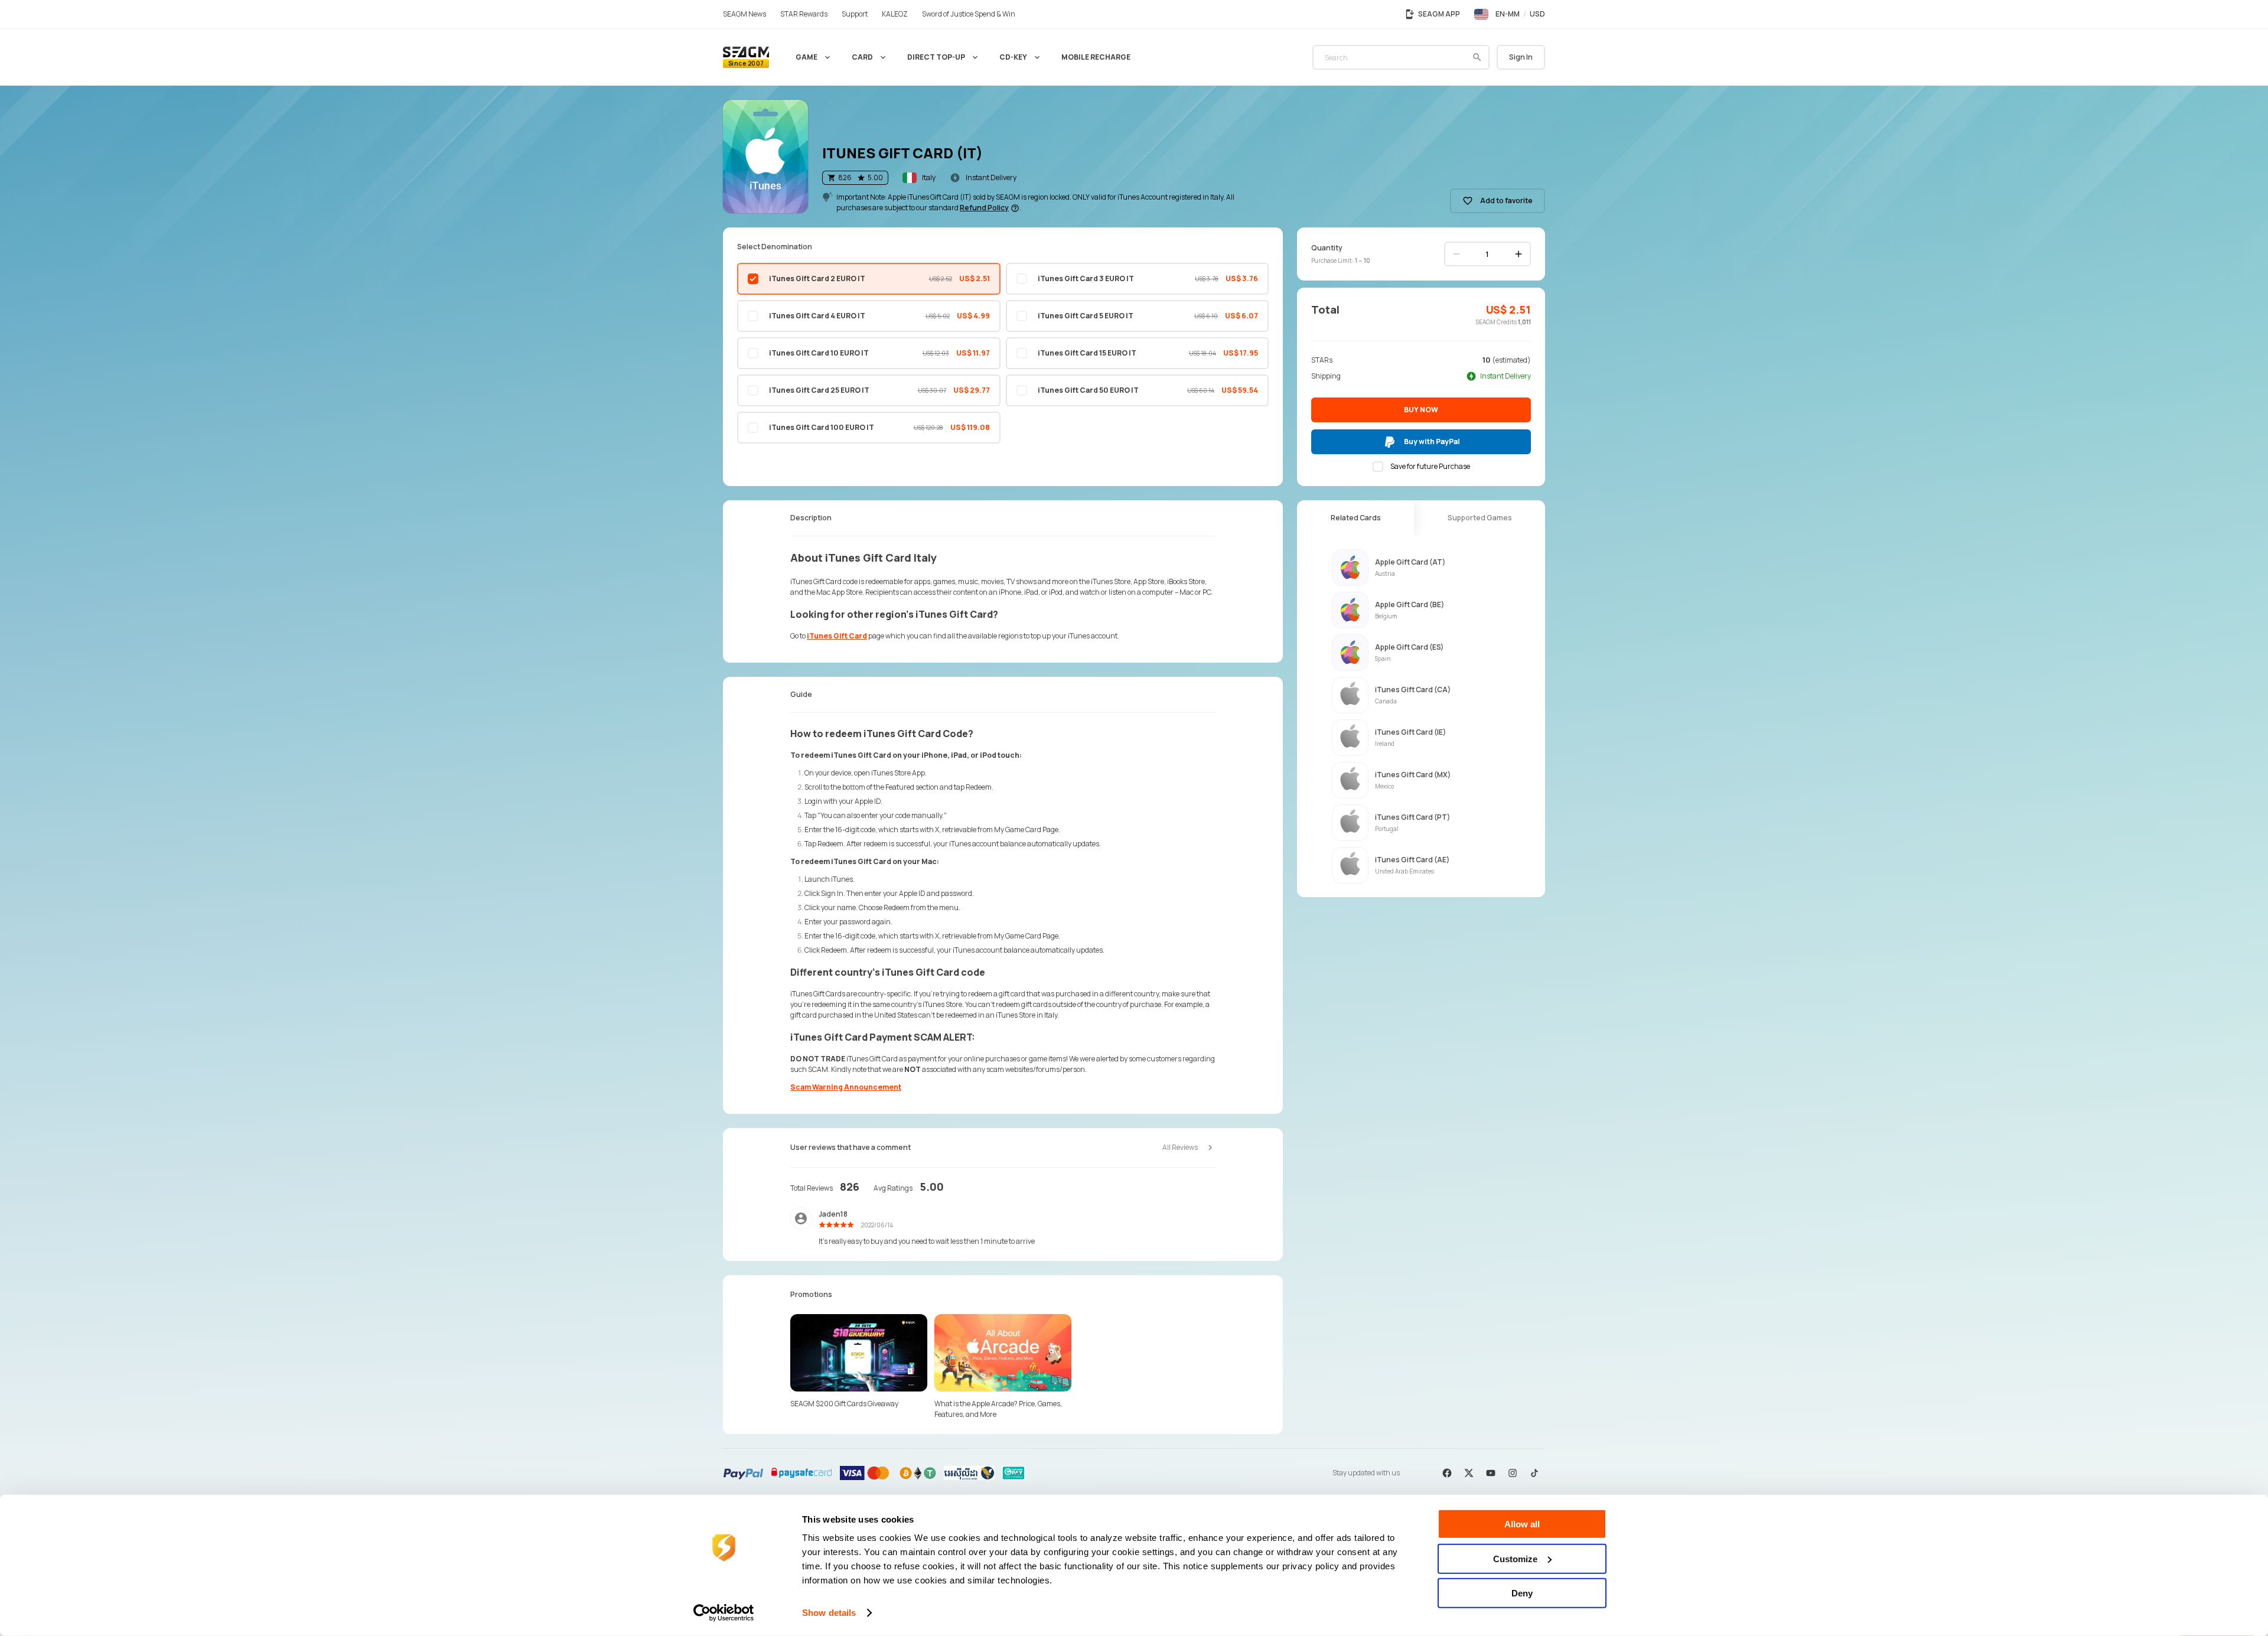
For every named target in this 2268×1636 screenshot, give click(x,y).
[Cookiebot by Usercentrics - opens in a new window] (724, 1613)
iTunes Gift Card (837, 636)
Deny (1522, 1593)
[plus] (1518, 254)
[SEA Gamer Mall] (746, 57)
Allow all (1522, 1524)
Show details (829, 1613)
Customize (1515, 1558)
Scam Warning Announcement (846, 1087)
